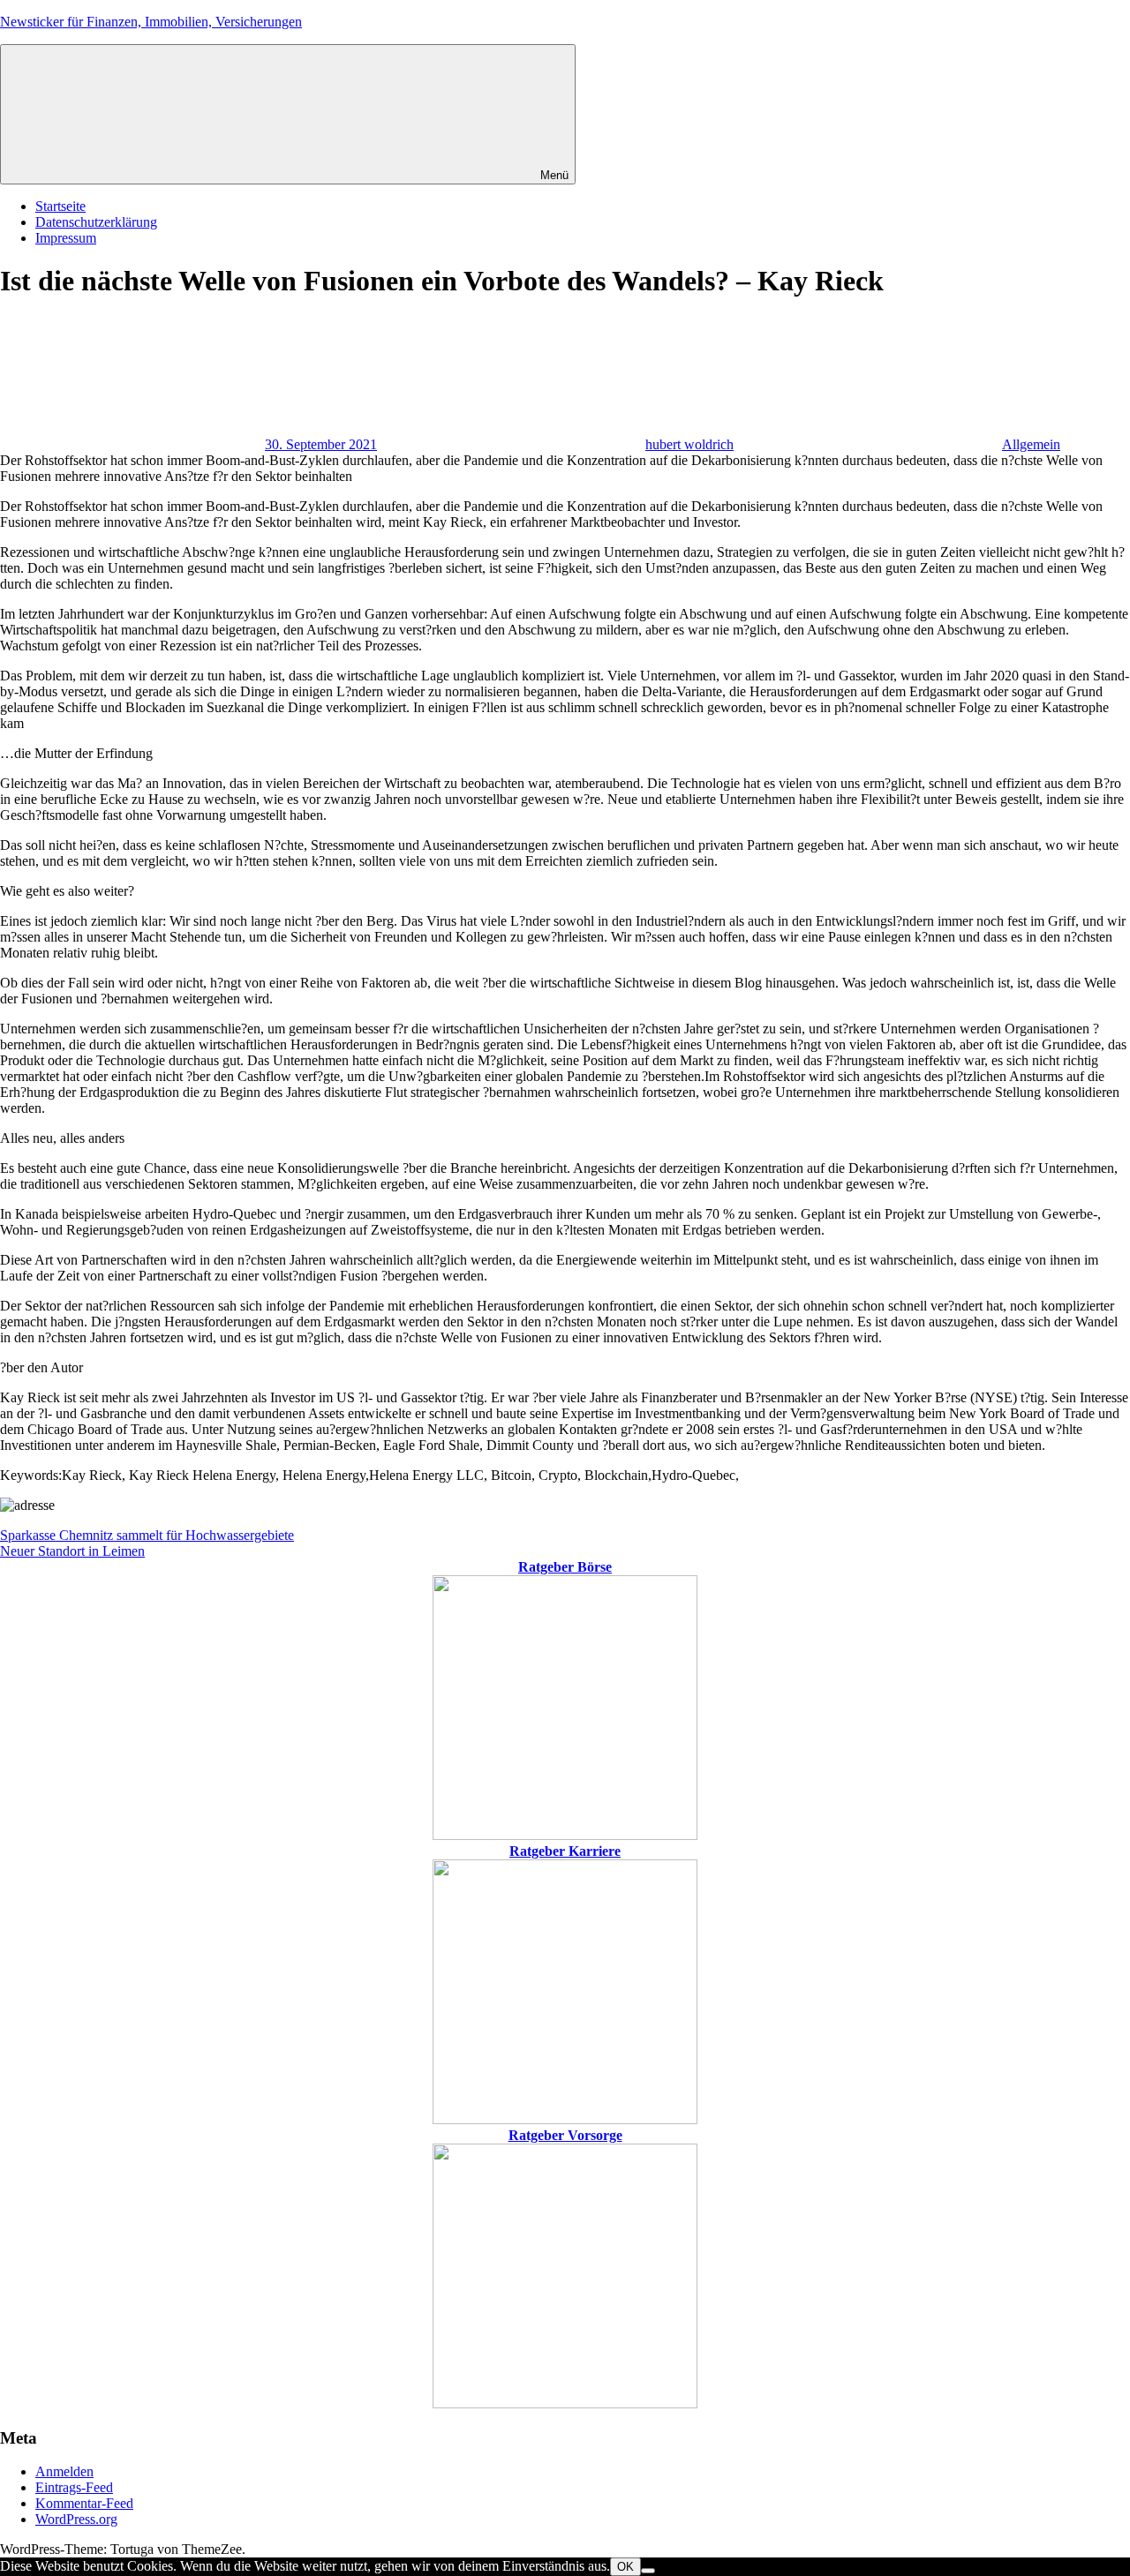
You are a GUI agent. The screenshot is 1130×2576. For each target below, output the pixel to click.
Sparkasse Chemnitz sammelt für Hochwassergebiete (147, 1535)
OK (625, 2567)
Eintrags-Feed (74, 2487)
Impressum (66, 238)
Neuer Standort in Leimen (72, 1551)
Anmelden (64, 2471)
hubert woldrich (689, 444)
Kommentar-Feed (84, 2503)
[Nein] (648, 2571)
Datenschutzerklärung (96, 222)
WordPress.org (76, 2519)
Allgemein (1031, 444)
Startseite (60, 206)
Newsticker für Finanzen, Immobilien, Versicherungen (151, 22)
